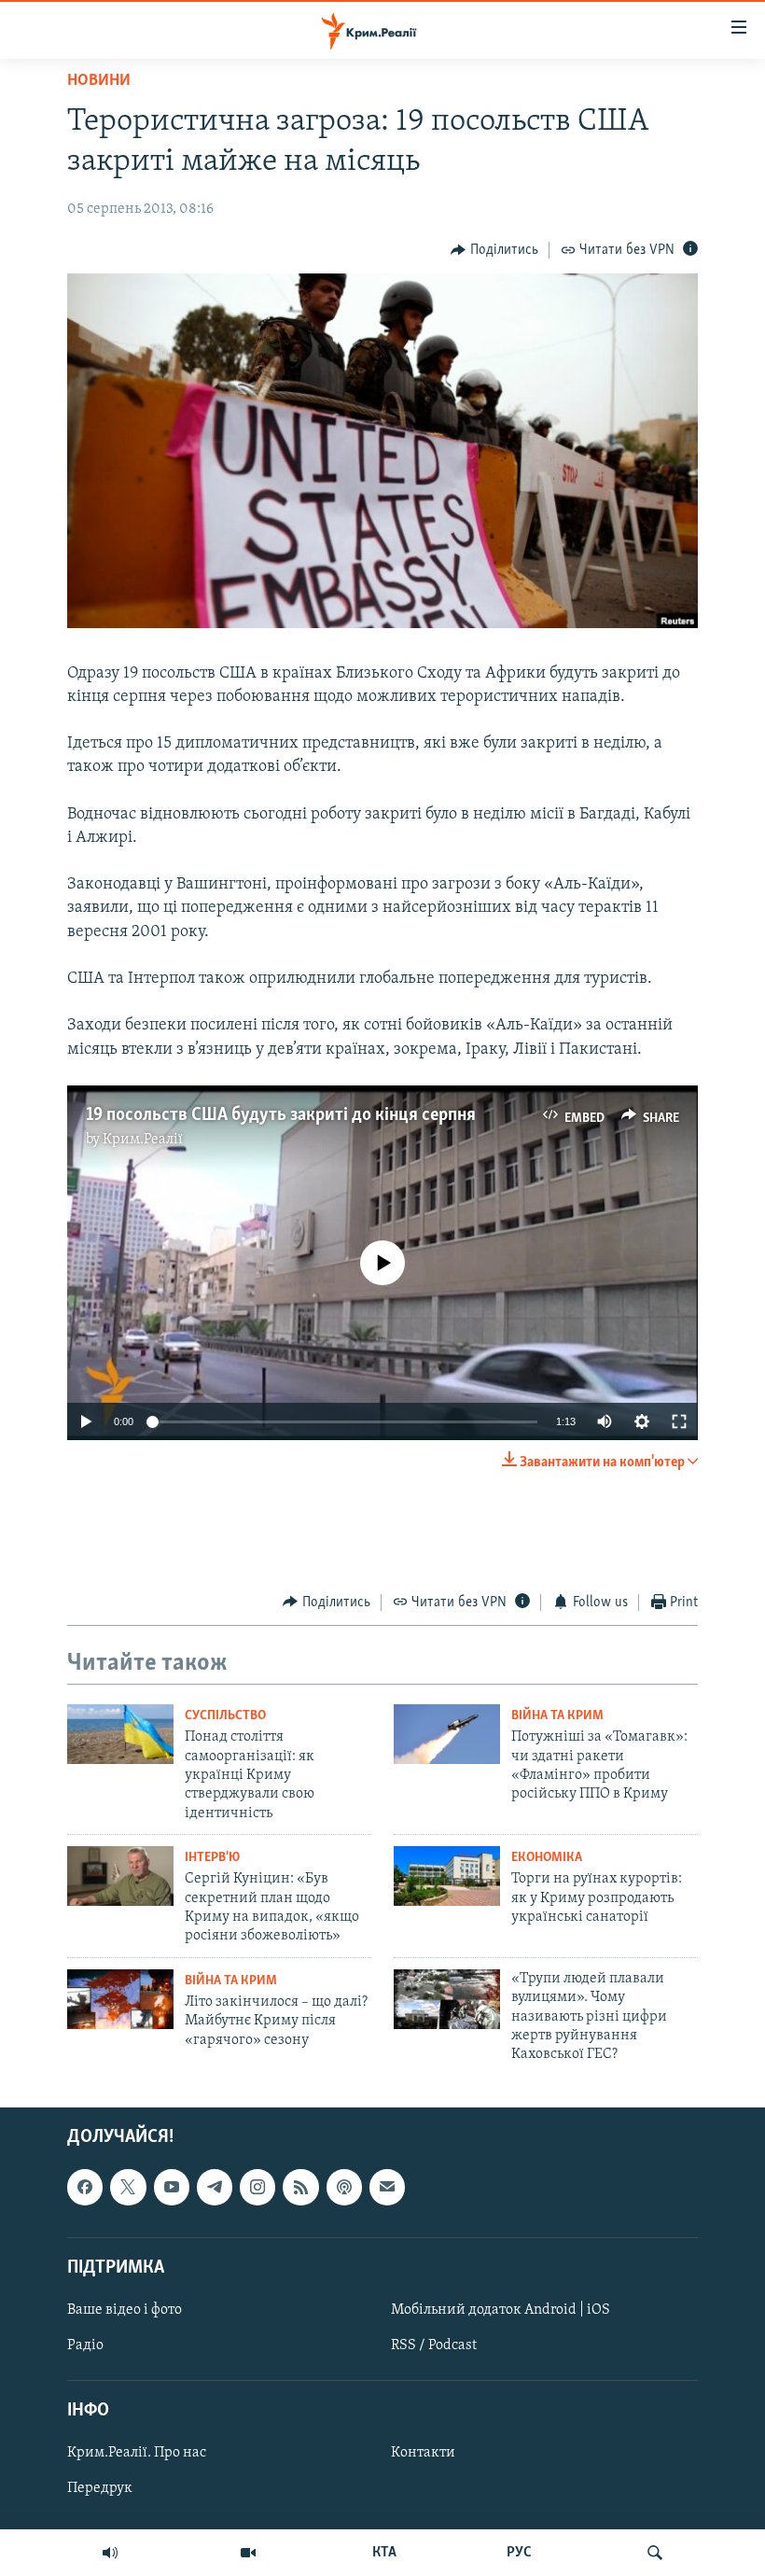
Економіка (547, 1858)
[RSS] (300, 2187)
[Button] (494, 250)
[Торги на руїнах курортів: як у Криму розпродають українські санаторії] (447, 1876)
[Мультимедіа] (248, 2553)
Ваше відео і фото (125, 2310)
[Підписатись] (387, 2187)
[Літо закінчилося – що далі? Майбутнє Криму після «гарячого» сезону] (120, 1999)
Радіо (85, 2345)
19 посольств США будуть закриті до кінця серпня (281, 1115)
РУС (519, 2553)
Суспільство (225, 1716)
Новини (99, 81)
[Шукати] (655, 2553)
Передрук (100, 2488)
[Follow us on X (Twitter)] (128, 2187)
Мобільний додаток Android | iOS (501, 2310)
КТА (384, 2553)
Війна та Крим (557, 1716)
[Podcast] (344, 2187)
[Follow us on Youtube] (172, 2187)
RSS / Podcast (434, 2345)
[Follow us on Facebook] (85, 2187)
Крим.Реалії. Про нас (137, 2453)
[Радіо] (110, 2553)
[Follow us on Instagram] (257, 2187)
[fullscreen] (679, 1421)
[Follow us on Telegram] (215, 2187)
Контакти (423, 2453)
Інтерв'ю (212, 1858)
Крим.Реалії (143, 1140)
